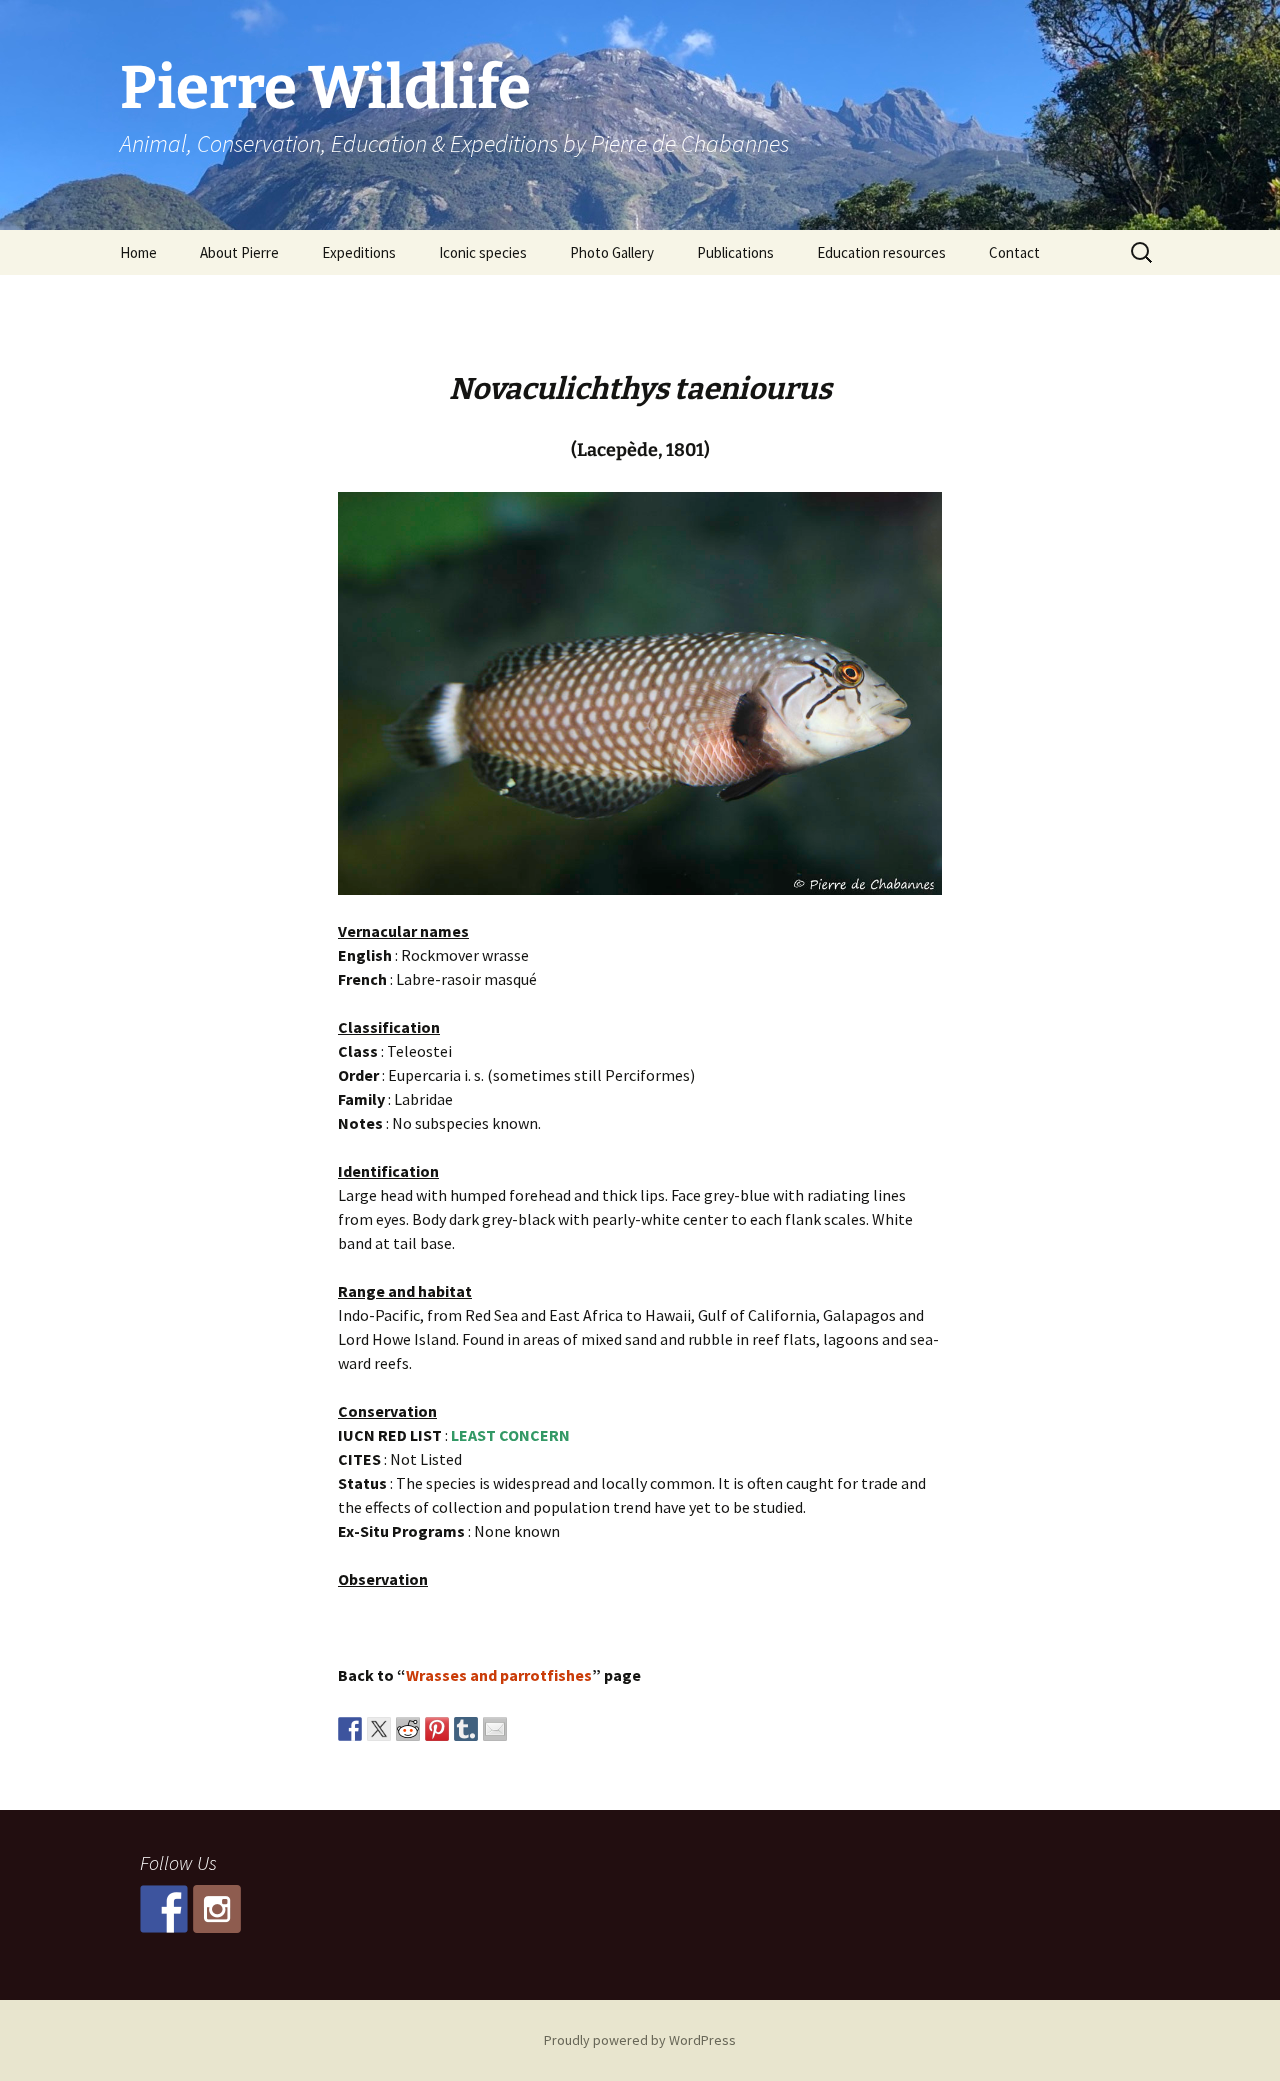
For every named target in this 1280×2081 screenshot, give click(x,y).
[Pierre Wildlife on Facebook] (164, 1909)
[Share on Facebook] (350, 1729)
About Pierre (239, 252)
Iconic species (483, 252)
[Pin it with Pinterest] (437, 1729)
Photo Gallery (612, 252)
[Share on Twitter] (379, 1729)
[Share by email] (495, 1729)
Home (138, 252)
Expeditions (359, 252)
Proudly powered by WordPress (640, 2040)
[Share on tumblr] (466, 1729)
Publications (735, 252)
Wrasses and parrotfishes (499, 1675)
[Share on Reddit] (408, 1729)
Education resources (881, 252)
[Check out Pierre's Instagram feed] (217, 1909)
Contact (1014, 252)
